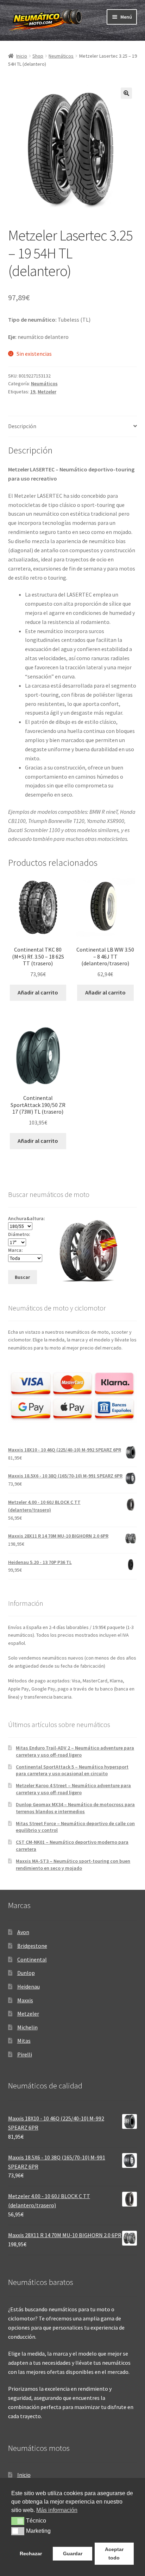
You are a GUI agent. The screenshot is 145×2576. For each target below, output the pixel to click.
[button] (126, 93)
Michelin (27, 2027)
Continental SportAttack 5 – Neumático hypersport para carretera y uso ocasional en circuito (72, 1770)
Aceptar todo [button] (114, 2554)
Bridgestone (32, 1946)
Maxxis (25, 2000)
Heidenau (29, 1986)
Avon (23, 1932)
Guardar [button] (73, 2554)
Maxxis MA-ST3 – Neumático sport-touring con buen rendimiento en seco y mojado (73, 1865)
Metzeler (47, 392)
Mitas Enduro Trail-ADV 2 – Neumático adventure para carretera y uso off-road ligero (75, 1751)
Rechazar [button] (31, 2554)
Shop (38, 56)
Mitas (24, 2041)
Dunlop (26, 1973)
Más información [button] (57, 2510)
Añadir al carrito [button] (38, 992)
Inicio (22, 56)
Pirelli (25, 2054)
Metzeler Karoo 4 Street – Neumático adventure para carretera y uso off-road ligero (73, 1789)
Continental (32, 1959)
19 (33, 392)
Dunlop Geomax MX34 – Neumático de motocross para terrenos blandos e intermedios (75, 1808)
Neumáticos (61, 56)
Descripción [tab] (22, 426)
